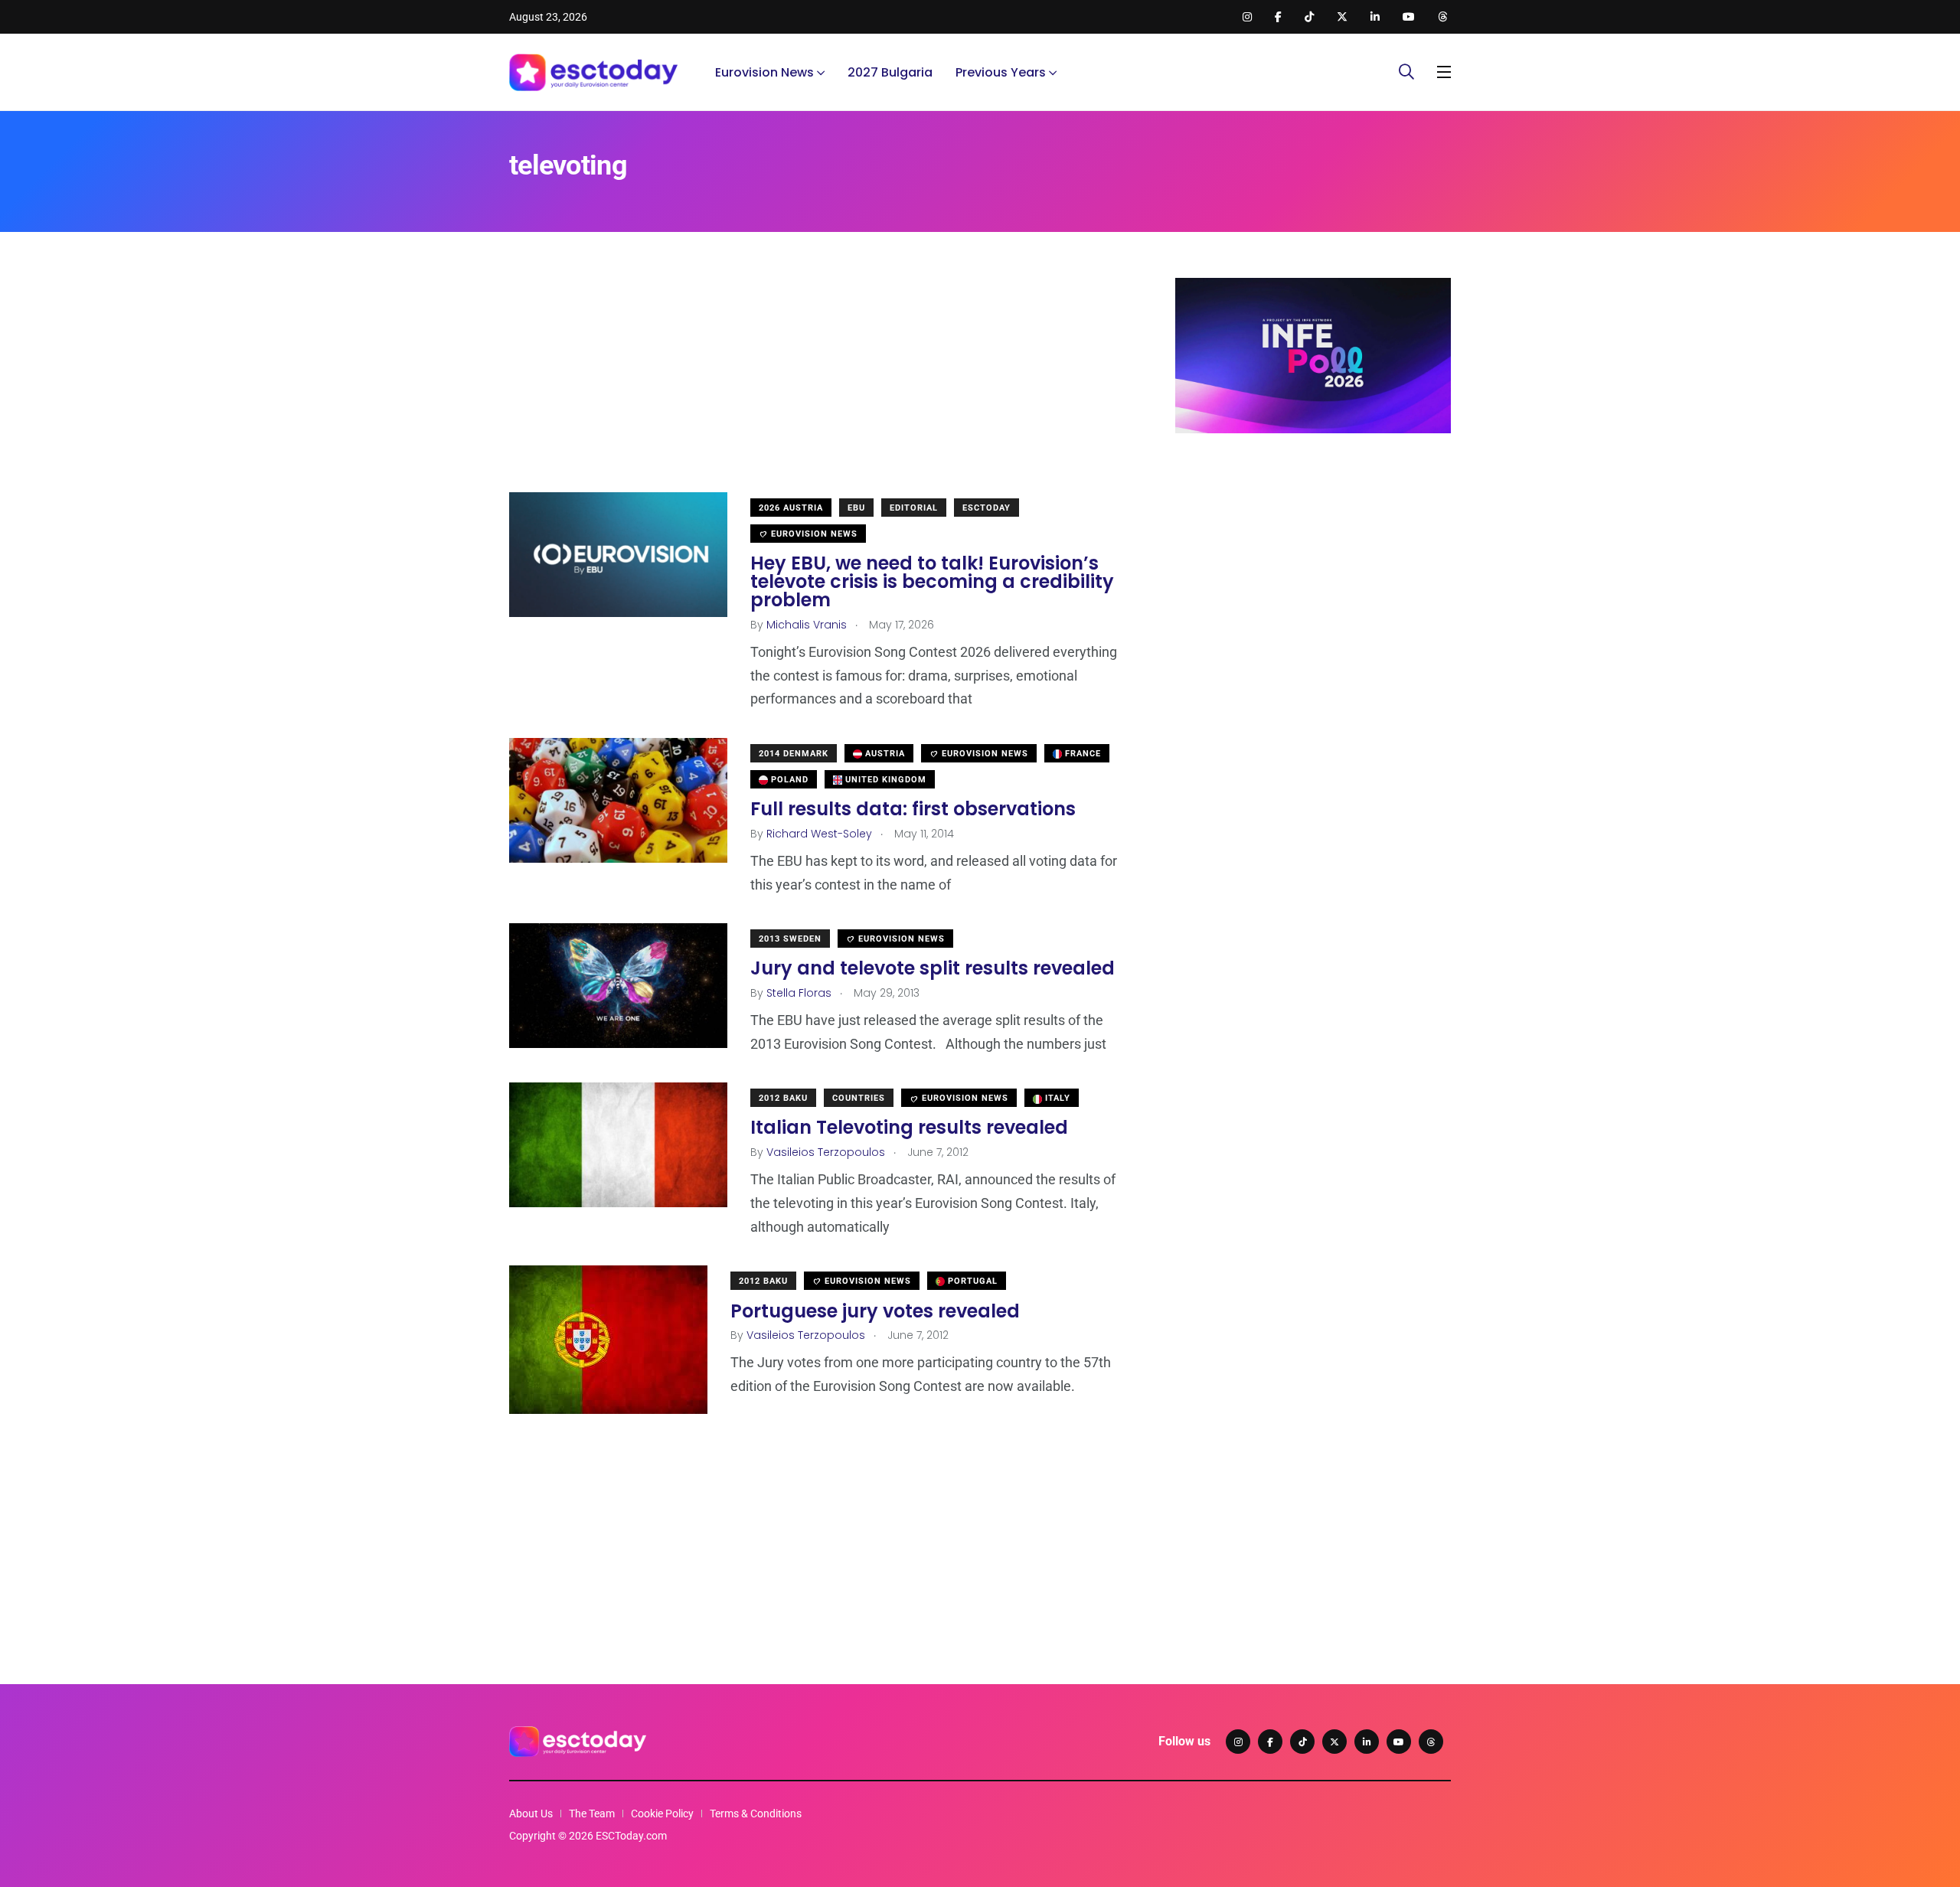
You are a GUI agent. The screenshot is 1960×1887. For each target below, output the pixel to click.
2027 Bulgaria (890, 72)
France (1081, 754)
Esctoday (987, 508)
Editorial (914, 508)
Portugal (971, 1281)
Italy (1056, 1098)
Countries (859, 1098)
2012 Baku (783, 1098)
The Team (592, 1814)
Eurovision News (764, 72)
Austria (884, 754)
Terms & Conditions (756, 1814)
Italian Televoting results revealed (909, 1127)
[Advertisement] (819, 385)
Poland (788, 780)
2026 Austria (791, 508)
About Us (531, 1814)
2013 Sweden (790, 939)
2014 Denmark (794, 754)
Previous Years (1001, 72)
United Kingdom (884, 780)
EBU (856, 508)
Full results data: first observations (913, 809)
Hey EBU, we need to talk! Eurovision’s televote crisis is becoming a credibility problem (932, 581)
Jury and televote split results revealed (933, 968)
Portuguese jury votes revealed (875, 1310)
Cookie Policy (662, 1814)
